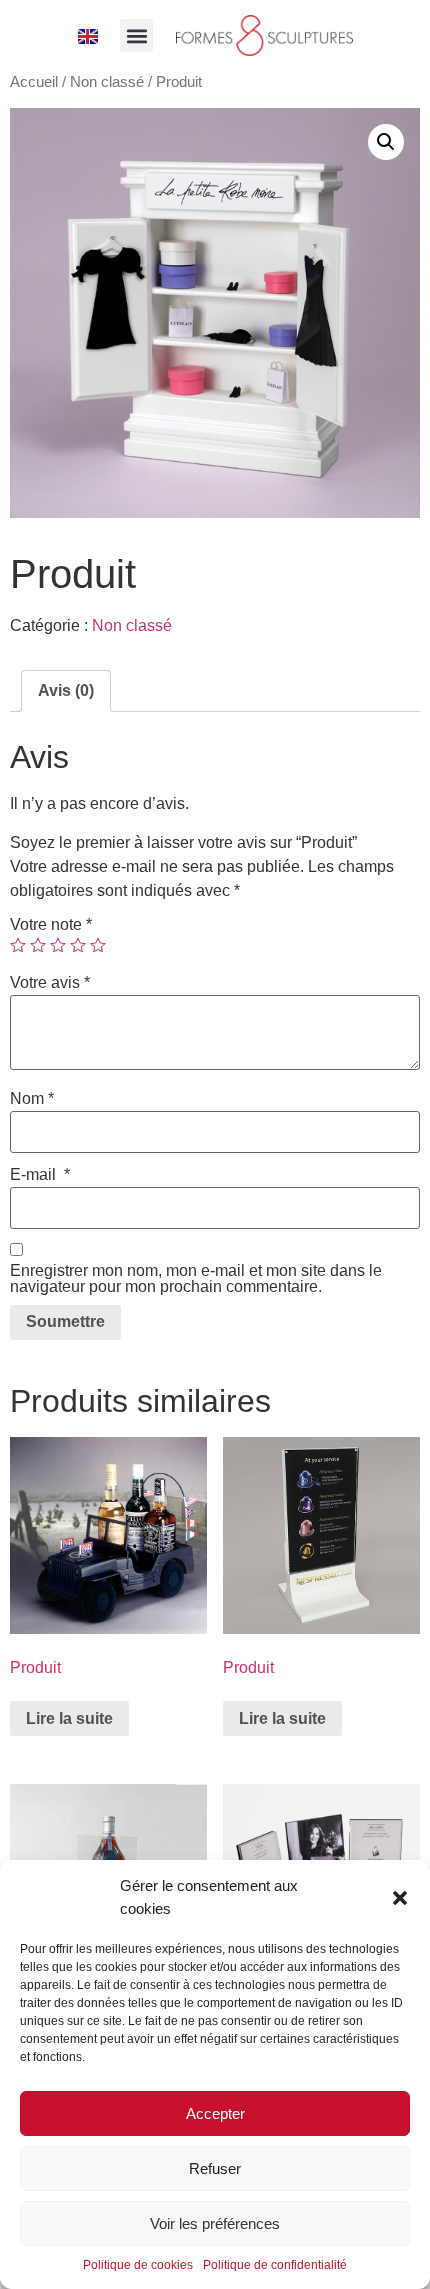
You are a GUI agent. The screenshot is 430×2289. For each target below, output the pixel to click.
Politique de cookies (138, 2265)
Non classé (107, 82)
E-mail (40, 1175)
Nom (32, 1099)
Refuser (215, 2168)
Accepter (215, 2113)
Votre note (51, 925)
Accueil (34, 82)
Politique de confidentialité (275, 2265)
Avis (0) (66, 690)
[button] (400, 1898)
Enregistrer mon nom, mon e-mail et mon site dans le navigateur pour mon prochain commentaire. (196, 1279)
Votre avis (50, 983)
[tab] (66, 691)
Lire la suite (69, 1718)
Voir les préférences (215, 2223)
